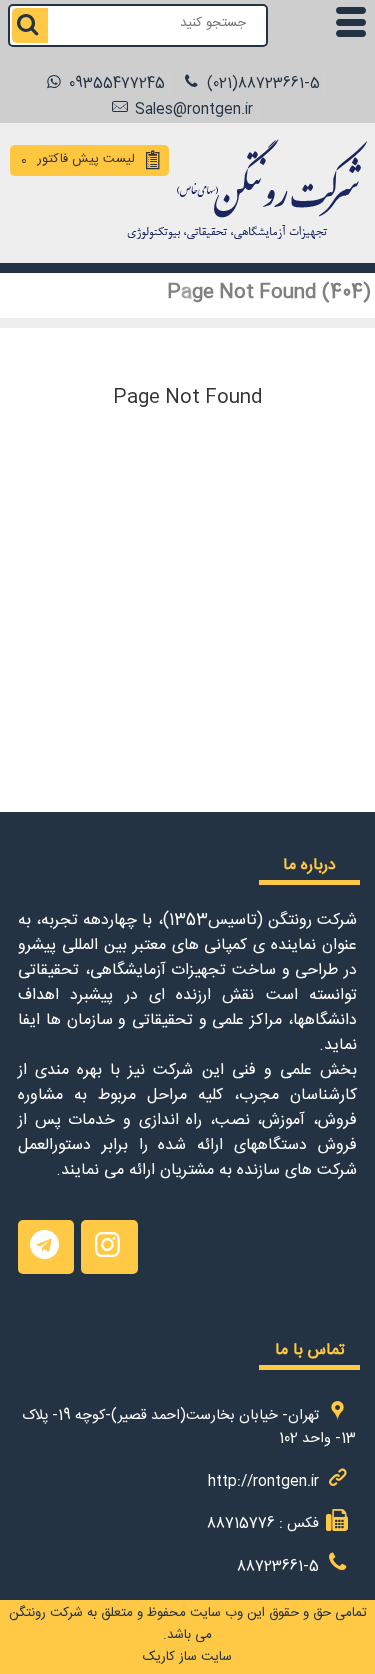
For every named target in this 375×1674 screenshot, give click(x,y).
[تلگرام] (46, 1247)
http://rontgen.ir (263, 1483)
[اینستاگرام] (109, 1247)
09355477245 (115, 85)
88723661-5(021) (261, 85)
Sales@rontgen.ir (192, 111)
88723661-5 (278, 1568)
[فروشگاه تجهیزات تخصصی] (241, 242)
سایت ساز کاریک (187, 1659)
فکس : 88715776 (263, 1526)
